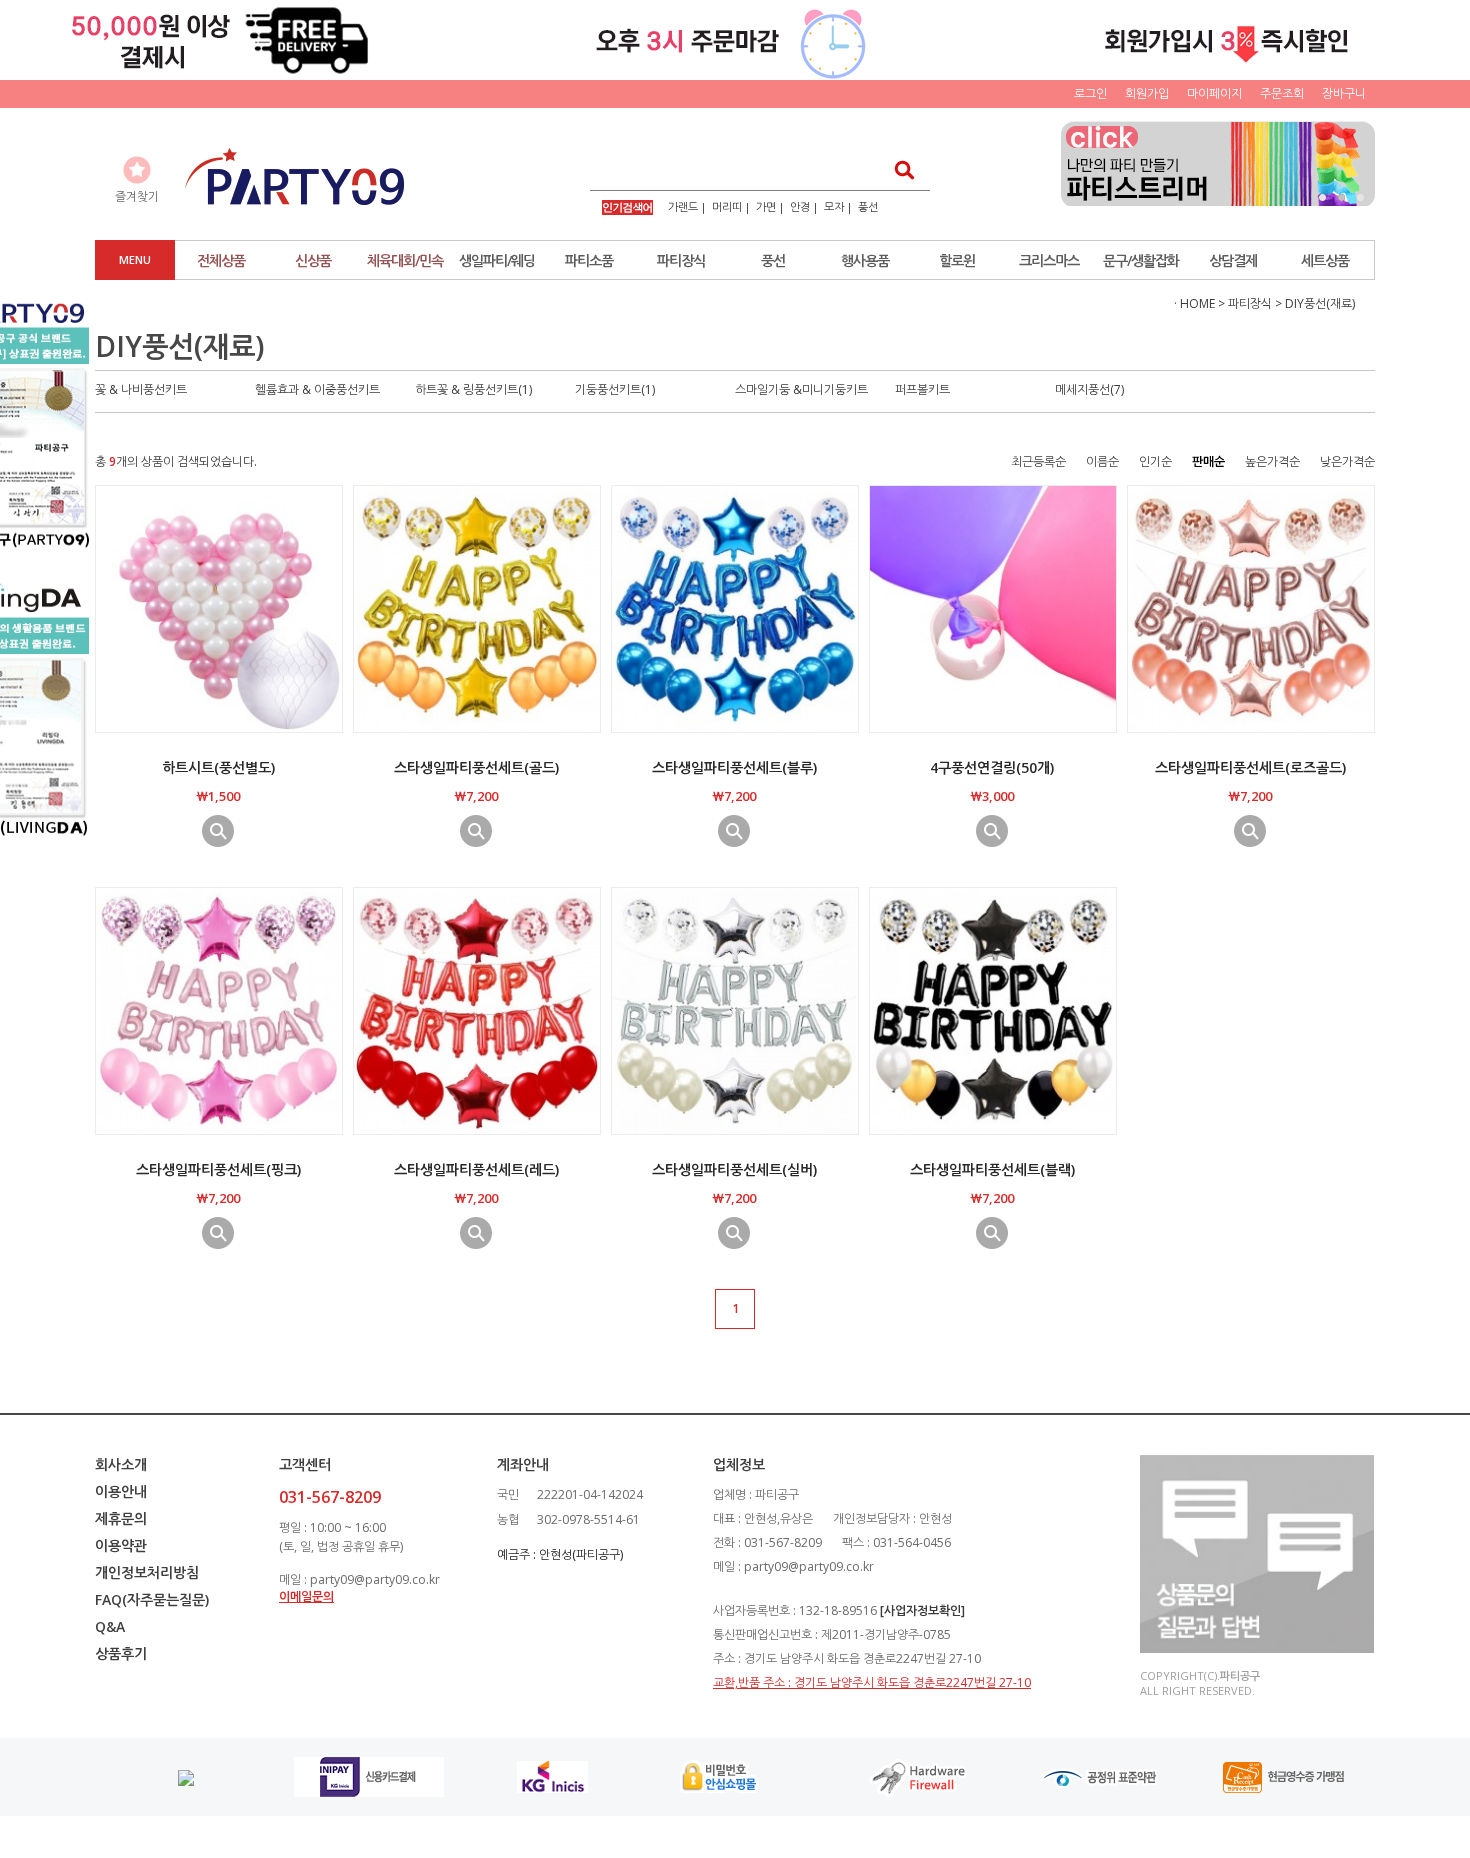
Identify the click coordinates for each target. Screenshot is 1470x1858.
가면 (766, 206)
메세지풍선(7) (1089, 389)
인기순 (1155, 461)
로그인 (1090, 93)
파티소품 (589, 260)
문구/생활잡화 (1141, 260)
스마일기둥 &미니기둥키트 (801, 389)
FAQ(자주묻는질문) (152, 1599)
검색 (898, 169)
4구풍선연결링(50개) (992, 767)
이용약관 (121, 1545)
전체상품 (221, 260)
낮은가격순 (1347, 461)
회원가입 (1147, 93)
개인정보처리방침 (147, 1572)
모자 (834, 206)
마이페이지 (1214, 93)
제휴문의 (121, 1518)
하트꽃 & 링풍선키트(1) (473, 389)
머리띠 (727, 206)
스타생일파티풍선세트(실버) (734, 1169)
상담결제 (1233, 260)
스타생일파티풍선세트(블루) (734, 767)
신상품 (313, 260)
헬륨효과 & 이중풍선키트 (317, 389)
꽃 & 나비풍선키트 (141, 389)
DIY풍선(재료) (1320, 303)
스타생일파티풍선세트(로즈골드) (1250, 767)
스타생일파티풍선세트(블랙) (992, 1169)
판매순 (1208, 461)
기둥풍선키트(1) (615, 389)
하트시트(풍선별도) (218, 767)
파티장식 (681, 260)
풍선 (868, 206)
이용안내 (121, 1491)
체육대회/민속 (405, 260)
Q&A (110, 1626)
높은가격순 (1272, 461)
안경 (800, 206)
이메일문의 (306, 1596)
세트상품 (1325, 260)
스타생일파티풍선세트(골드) (476, 767)
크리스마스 (1049, 260)
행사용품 (865, 260)
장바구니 (1344, 93)
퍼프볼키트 (922, 389)
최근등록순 (1038, 461)
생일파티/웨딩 (497, 260)
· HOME (1194, 303)
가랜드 (683, 206)
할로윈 (957, 260)
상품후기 (121, 1653)
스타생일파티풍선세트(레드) (476, 1169)
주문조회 (1282, 93)
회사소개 (121, 1464)
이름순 (1102, 461)
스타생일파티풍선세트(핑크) (218, 1169)
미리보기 (218, 831)
